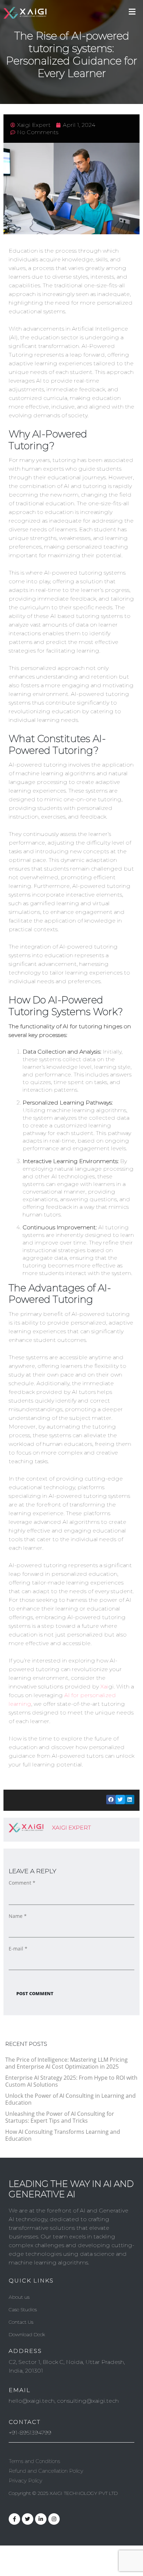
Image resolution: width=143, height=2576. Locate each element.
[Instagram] (54, 2519)
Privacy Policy (26, 2481)
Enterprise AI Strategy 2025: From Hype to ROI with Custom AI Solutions (71, 2081)
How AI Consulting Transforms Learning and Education (63, 2135)
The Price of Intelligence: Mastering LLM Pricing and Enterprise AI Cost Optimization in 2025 (66, 2063)
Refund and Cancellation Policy (46, 2471)
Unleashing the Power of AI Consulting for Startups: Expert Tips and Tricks (60, 2117)
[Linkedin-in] (41, 2519)
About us (19, 2297)
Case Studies (23, 2309)
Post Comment (35, 1993)
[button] (111, 1800)
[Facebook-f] (14, 2519)
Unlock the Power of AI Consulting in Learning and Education (70, 2099)
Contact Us (21, 2322)
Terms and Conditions (34, 2461)
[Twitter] (28, 2519)
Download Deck (27, 2334)
